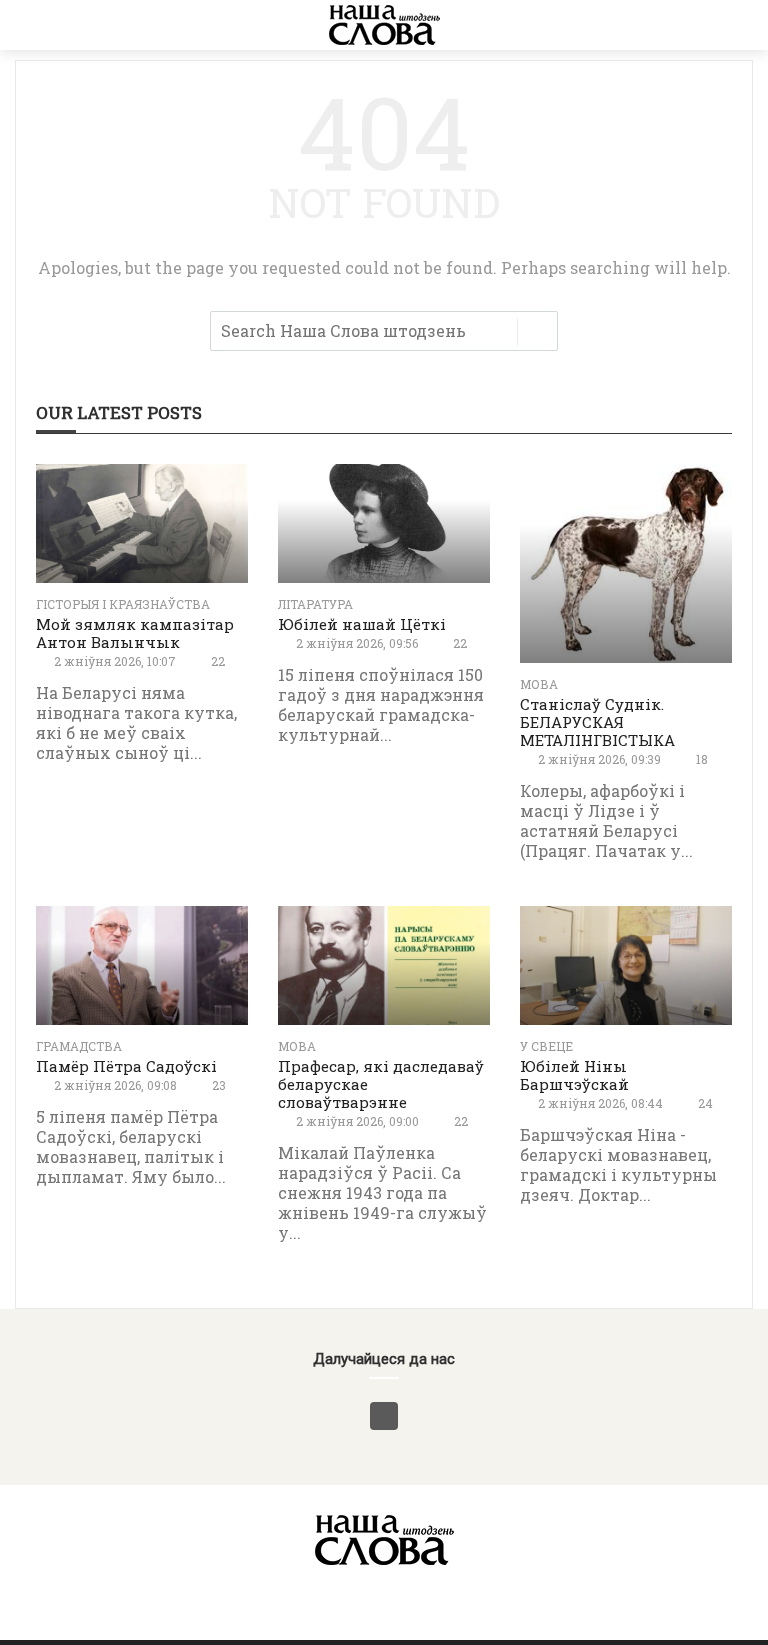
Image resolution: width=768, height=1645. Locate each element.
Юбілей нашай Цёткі (362, 624)
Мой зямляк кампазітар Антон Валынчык (135, 633)
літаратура (315, 604)
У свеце (546, 1046)
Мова (539, 684)
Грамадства (79, 1046)
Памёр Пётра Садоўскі (126, 1066)
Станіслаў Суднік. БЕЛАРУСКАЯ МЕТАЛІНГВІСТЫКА (597, 722)
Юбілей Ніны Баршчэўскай (574, 1075)
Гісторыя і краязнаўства (123, 604)
